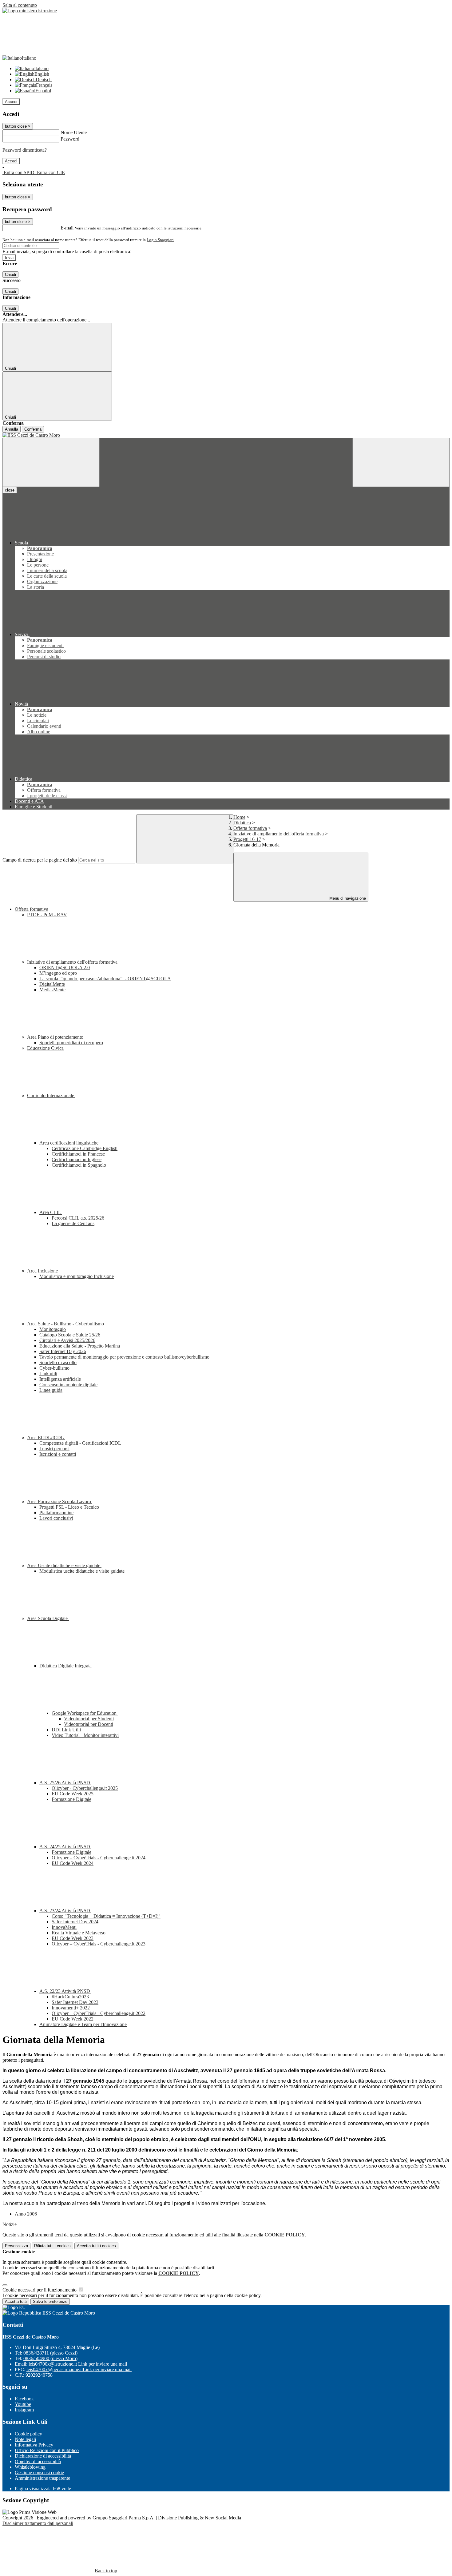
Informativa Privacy (34, 2445)
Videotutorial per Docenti (89, 1724)
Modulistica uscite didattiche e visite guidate (82, 1571)
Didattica (242, 823)
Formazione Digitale (71, 1799)
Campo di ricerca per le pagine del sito (40, 860)
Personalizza (16, 2246)
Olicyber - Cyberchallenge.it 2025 (85, 1788)
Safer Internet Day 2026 (63, 1351)
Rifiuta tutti (52, 2246)
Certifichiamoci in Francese (78, 1154)
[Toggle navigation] (51, 462)
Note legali (25, 2439)
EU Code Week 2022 (73, 2019)
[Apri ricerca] (401, 462)
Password (70, 139)
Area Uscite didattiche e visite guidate (64, 1565)
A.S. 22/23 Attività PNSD (65, 1991)
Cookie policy (28, 2434)
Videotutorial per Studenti (89, 1719)
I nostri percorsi (54, 1449)
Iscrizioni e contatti (58, 1454)
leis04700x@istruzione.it (78, 2364)
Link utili (48, 1374)
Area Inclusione (43, 1271)
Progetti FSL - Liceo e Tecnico (69, 1507)
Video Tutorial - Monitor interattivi (85, 1735)
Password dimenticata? (25, 150)
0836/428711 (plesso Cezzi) (50, 2353)
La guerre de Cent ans (73, 1223)
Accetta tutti (96, 2246)
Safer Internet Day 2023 (75, 2002)
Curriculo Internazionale (51, 1095)
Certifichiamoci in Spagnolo (79, 1165)
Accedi (11, 102)
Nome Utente (74, 132)
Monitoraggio (53, 1329)
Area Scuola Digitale (48, 1618)
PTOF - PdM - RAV (47, 915)
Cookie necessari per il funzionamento (40, 2290)
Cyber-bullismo (54, 1368)
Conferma (33, 429)
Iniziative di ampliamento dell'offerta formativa (279, 834)
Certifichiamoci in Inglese (77, 1159)
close (10, 490)
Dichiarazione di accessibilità (43, 2456)
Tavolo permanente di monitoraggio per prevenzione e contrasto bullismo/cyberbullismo (124, 1357)
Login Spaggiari (160, 240)
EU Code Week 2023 (73, 1938)
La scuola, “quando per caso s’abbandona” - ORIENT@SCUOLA (105, 979)
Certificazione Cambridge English (85, 1148)
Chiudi (10, 275)
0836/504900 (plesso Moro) (50, 2358)
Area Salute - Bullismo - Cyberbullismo (66, 1324)
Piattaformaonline (56, 1513)
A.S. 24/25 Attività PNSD (65, 1847)
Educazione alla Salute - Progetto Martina (80, 1346)
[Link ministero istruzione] (30, 11)
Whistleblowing (30, 2467)
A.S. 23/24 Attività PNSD (65, 1911)
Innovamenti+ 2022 (71, 2008)
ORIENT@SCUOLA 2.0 (65, 967)
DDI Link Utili (66, 1730)
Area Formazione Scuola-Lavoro (60, 1501)
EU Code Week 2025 (73, 1794)
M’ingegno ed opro (58, 973)
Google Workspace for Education (85, 1713)
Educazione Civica (45, 1048)
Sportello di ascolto (58, 1362)
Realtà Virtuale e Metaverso (79, 1933)
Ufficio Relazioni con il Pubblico (47, 2450)
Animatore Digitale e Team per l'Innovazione (83, 2024)
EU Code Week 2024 (73, 1863)
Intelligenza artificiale (60, 1379)
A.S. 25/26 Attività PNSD (65, 1783)
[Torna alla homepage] (226, 435)
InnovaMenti (64, 1927)
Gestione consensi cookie (39, 2472)
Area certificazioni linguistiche (69, 1143)
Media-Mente (52, 990)
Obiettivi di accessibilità (38, 2461)
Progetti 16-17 (247, 839)
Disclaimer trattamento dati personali (38, 2523)
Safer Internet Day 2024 (75, 1922)
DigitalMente (52, 984)
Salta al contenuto (20, 5)
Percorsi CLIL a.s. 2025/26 (78, 1218)
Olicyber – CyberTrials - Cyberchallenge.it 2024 (99, 1858)
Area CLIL (51, 1212)
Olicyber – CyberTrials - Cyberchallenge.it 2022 (99, 2013)
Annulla (12, 429)
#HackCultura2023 (70, 1997)
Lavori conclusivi (56, 1518)
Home (239, 817)
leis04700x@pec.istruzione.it (79, 2369)
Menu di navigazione (347, 898)
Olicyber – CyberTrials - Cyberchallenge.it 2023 (99, 1944)
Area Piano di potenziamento (56, 1037)
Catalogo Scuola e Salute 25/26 (70, 1335)
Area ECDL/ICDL (46, 1437)
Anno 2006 (26, 2214)
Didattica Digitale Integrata (66, 1666)
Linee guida (51, 1390)
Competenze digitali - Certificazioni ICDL (80, 1443)
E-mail (67, 228)
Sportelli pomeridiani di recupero (71, 1043)
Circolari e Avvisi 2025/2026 (67, 1340)
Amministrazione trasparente (42, 2478)
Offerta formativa (250, 828)
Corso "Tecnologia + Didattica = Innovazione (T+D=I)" (106, 1916)
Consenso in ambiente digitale (68, 1385)
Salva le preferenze (50, 2301)
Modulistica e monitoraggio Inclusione (77, 1276)
